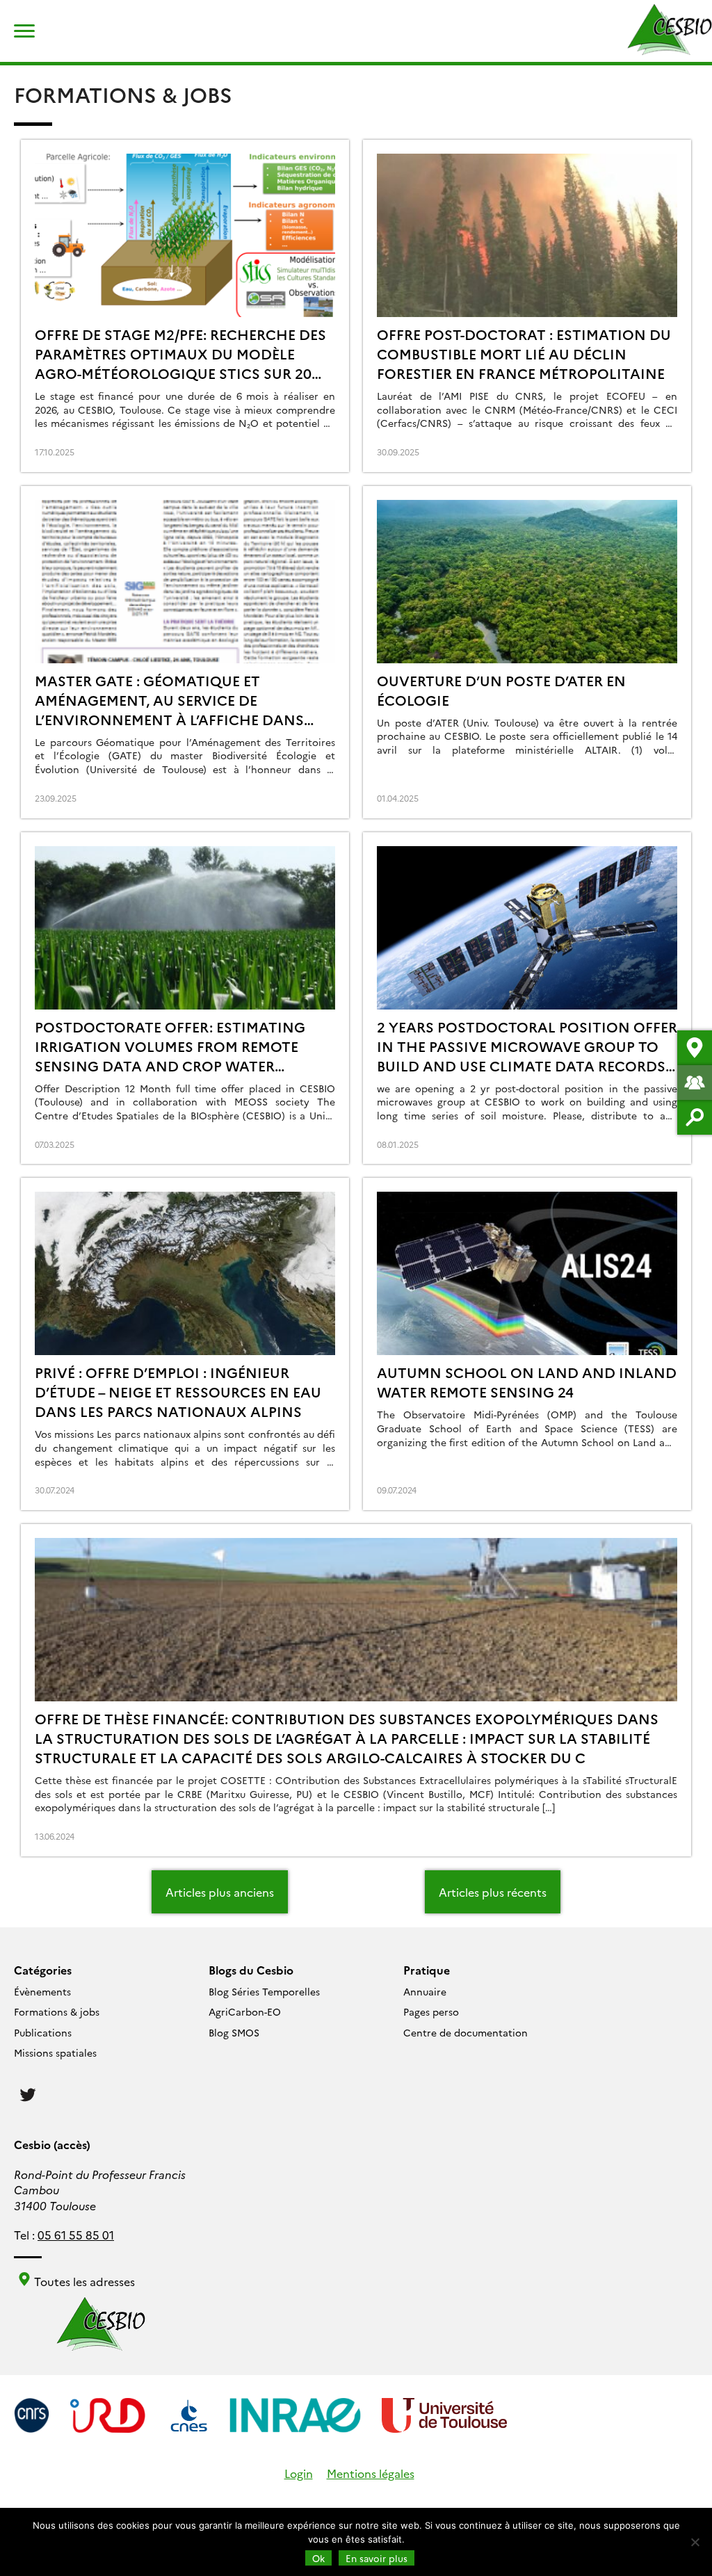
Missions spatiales (55, 2052)
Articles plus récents (493, 1892)
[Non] (695, 2542)
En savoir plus (377, 2558)
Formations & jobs (57, 2011)
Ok (318, 2558)
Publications (43, 2032)
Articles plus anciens (220, 1892)
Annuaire (425, 1991)
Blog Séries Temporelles (264, 1991)
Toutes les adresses (83, 2281)
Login (299, 2473)
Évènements (42, 1991)
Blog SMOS (234, 2032)
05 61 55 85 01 (76, 2235)
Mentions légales (371, 2473)
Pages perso (431, 2011)
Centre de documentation (466, 2032)
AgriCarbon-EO (245, 2011)
